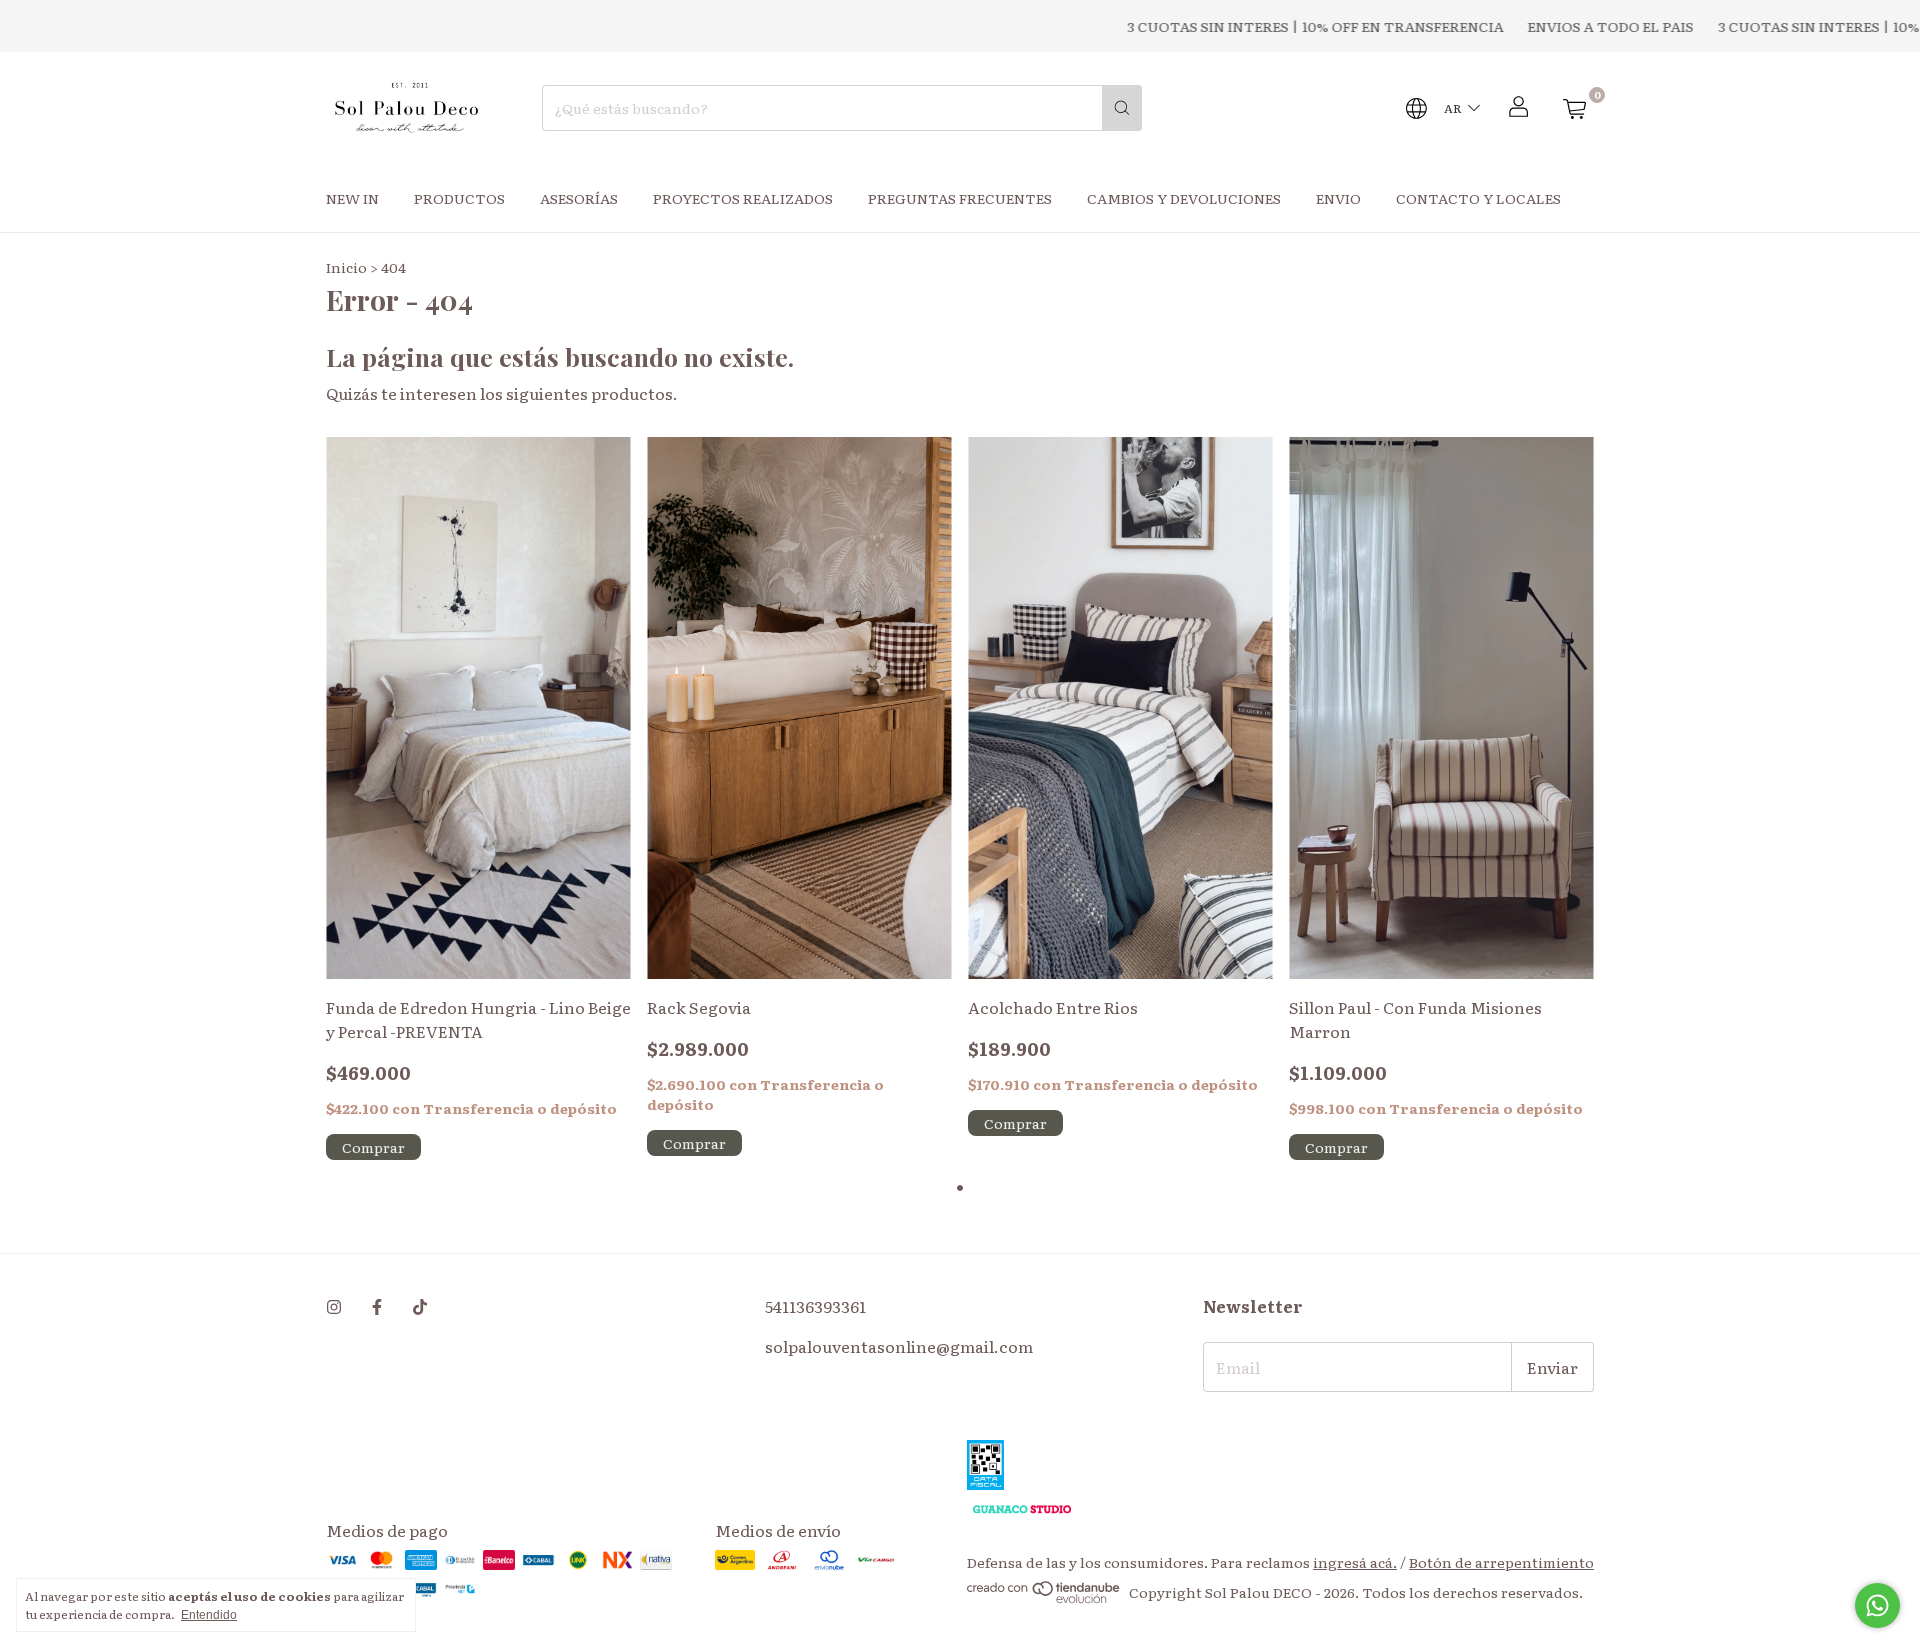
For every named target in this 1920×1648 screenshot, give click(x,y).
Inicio (346, 267)
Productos (459, 198)
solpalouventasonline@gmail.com (899, 1346)
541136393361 (815, 1306)
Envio (1338, 198)
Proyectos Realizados (743, 198)
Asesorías (579, 198)
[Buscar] (1122, 108)
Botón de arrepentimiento (1501, 1562)
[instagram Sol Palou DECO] (334, 1306)
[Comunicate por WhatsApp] (1877, 1605)
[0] (1574, 108)
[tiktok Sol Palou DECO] (420, 1306)
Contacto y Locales (1478, 198)
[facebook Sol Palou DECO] (377, 1306)
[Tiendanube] (1044, 1598)
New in (352, 198)
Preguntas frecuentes (960, 198)
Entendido (209, 1615)
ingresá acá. (1355, 1562)
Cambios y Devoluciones (1184, 198)
